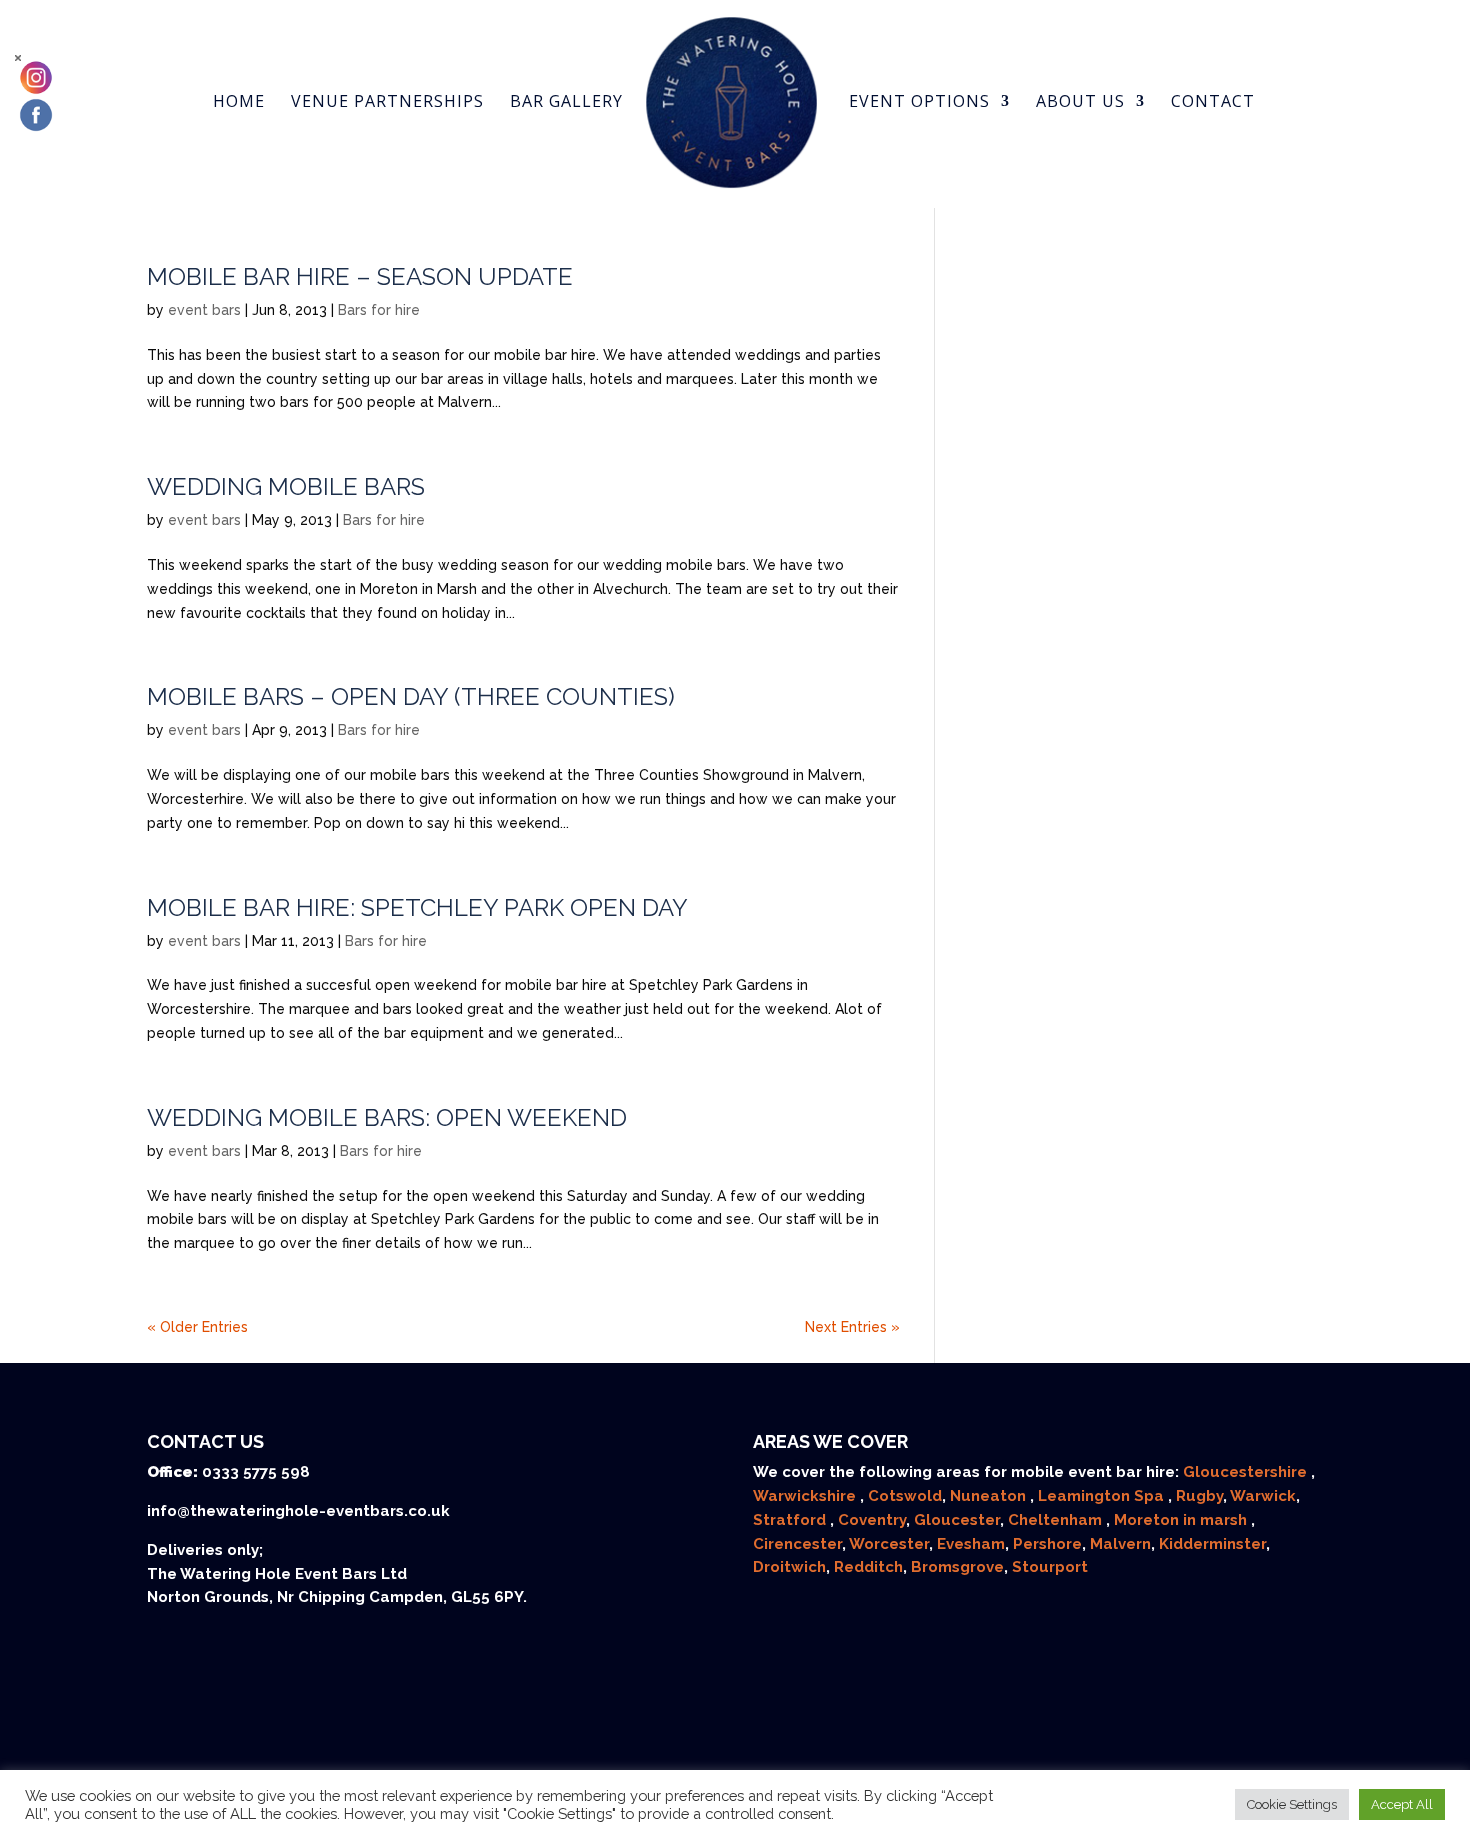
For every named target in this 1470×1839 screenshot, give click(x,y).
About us (1080, 103)
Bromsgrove (957, 1567)
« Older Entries (197, 1327)
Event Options (919, 103)
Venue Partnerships (387, 103)
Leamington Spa (1103, 1496)
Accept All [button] (1402, 1804)
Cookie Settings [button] (1292, 1804)
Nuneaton (990, 1496)
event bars (204, 310)
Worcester (889, 1544)
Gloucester (957, 1520)
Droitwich (789, 1567)
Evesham (971, 1544)
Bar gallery (566, 103)
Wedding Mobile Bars (286, 486)
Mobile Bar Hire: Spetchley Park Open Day (417, 907)
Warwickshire (806, 1496)
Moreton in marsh (1182, 1520)
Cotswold (905, 1496)
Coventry (872, 1520)
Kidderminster (1212, 1544)
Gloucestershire (1247, 1472)
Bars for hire (379, 310)
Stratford (791, 1520)
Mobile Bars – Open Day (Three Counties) (411, 696)
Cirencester (797, 1544)
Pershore (1047, 1544)
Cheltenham (1057, 1520)
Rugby (1199, 1496)
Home (239, 103)
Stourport (1050, 1567)
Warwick (1263, 1496)
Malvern (1120, 1544)
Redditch (868, 1567)
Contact (1213, 103)
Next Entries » (852, 1327)
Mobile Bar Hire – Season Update (360, 276)
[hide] (18, 58)
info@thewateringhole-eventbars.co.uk (298, 1511)
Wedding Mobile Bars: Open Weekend (387, 1117)
